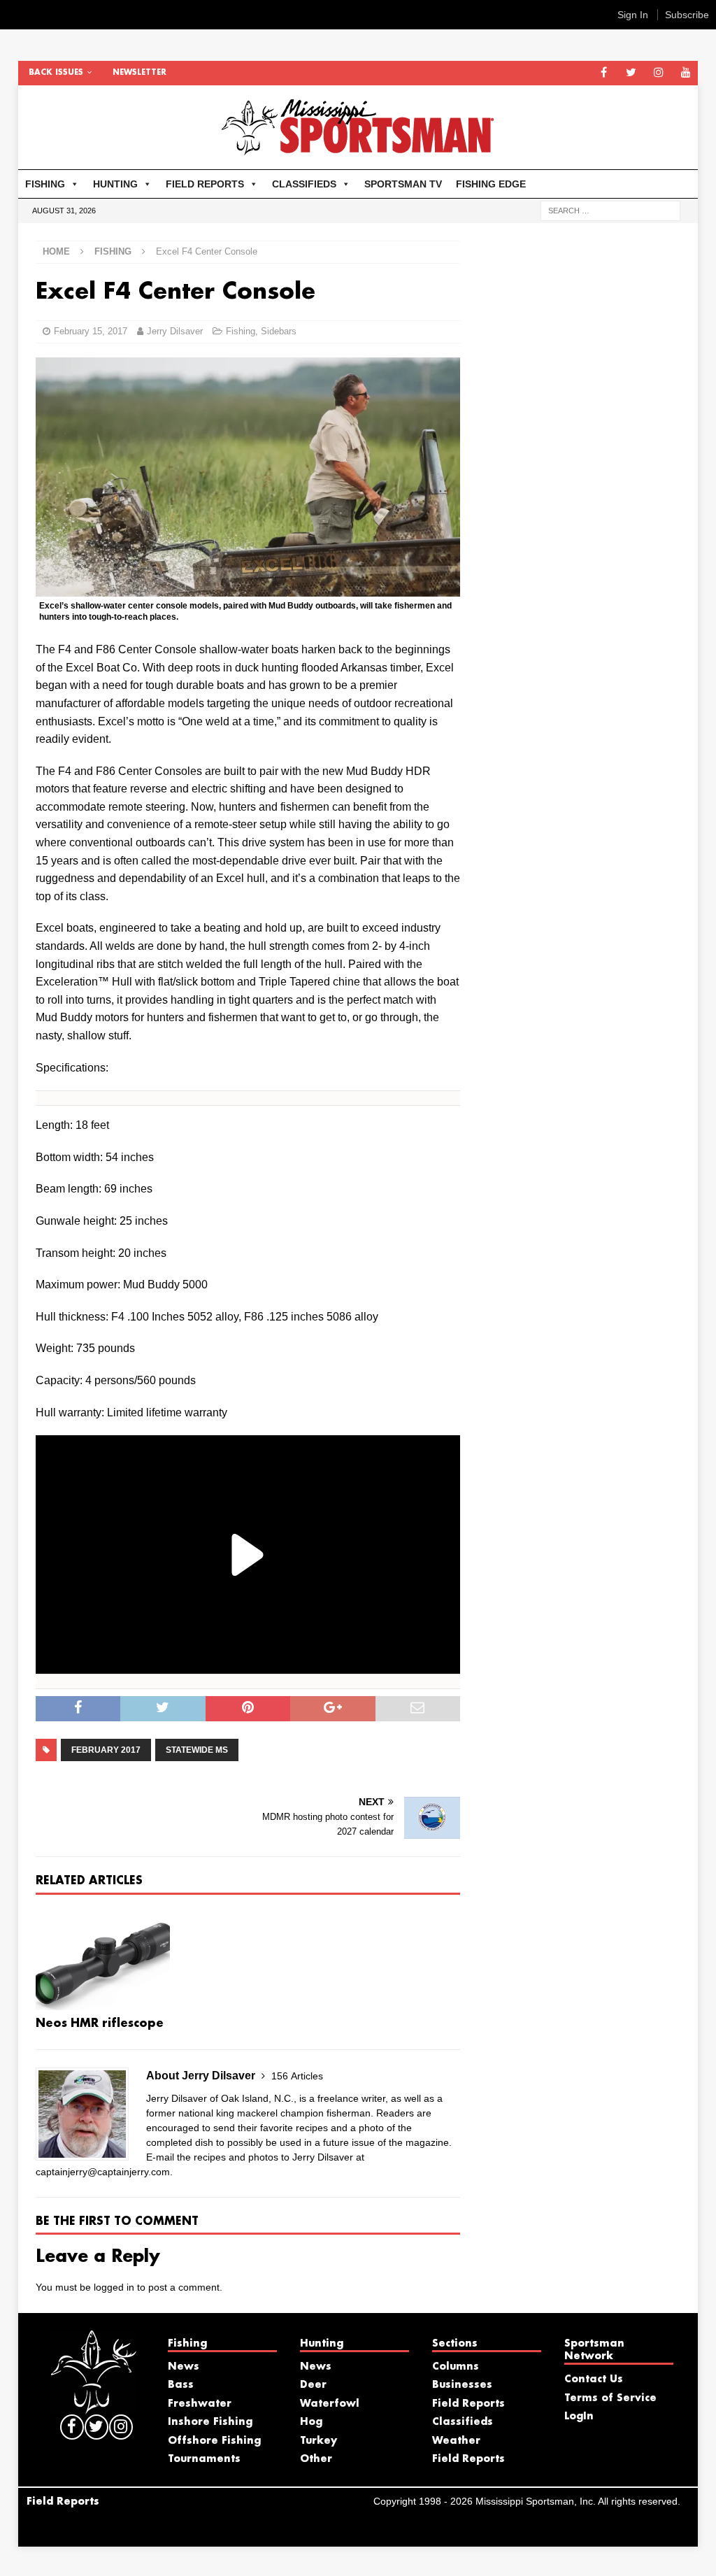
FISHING (45, 184)
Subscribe (687, 15)
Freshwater (200, 2404)
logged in (114, 2287)
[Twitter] (631, 73)
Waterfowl (330, 2404)
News (184, 2367)
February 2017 (106, 1750)
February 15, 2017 (91, 331)
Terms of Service (610, 2398)
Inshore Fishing (210, 2422)
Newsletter (139, 73)
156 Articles (297, 2076)
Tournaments (204, 2459)
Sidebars (279, 331)
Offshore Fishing (214, 2441)
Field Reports (468, 2404)
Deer (313, 2385)
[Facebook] (604, 73)
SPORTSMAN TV (403, 184)
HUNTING (115, 184)
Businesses (462, 2385)
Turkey (318, 2441)
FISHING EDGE (491, 184)
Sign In (633, 15)
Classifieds (463, 2422)
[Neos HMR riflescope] (103, 1959)
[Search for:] (610, 210)
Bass (181, 2385)
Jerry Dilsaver (175, 331)
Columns (456, 2367)
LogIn (579, 2417)
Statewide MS (197, 1750)
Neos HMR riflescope (100, 2024)
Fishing (241, 331)
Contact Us (594, 2379)
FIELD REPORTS (205, 184)
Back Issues (56, 73)
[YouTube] (686, 73)
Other (316, 2459)
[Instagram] (658, 73)
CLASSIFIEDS (304, 184)
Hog (311, 2422)
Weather (456, 2441)
